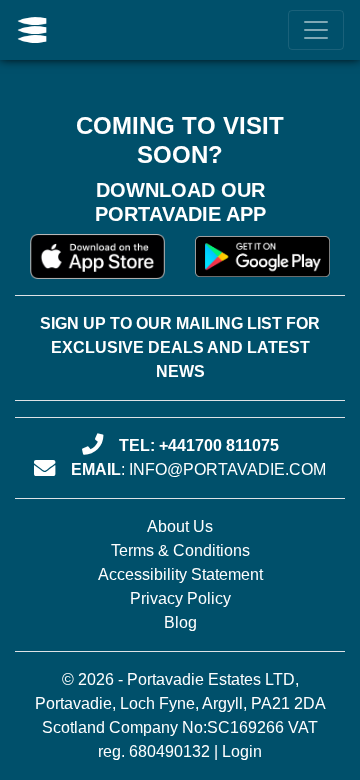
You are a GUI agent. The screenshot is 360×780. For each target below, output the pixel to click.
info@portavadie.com (227, 469)
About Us (180, 526)
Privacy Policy (180, 598)
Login (242, 751)
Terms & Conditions (180, 550)
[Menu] (316, 30)
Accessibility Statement (180, 574)
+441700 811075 (219, 445)
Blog (180, 622)
